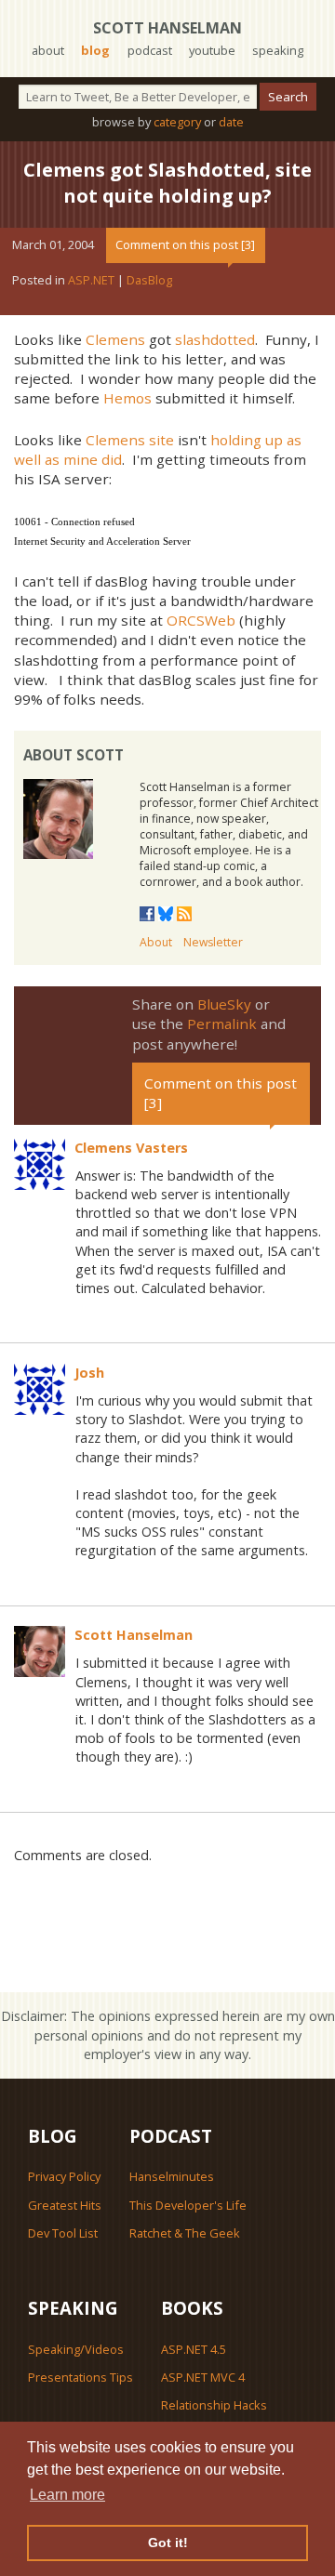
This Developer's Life (188, 2205)
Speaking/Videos (76, 2349)
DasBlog (149, 280)
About (156, 942)
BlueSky (224, 1004)
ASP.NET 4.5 (194, 2349)
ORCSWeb (201, 620)
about (48, 50)
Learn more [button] (67, 2495)
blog (95, 50)
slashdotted (215, 339)
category (177, 122)
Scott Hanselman (167, 28)
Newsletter (213, 942)
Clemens (115, 339)
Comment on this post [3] (185, 244)
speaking (278, 50)
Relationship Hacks (214, 2405)
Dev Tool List (63, 2233)
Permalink (222, 1024)
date (231, 122)
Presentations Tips (80, 2377)
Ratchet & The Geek (185, 2233)
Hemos (127, 398)
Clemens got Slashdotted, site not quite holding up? (167, 183)
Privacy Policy (64, 2176)
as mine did (83, 459)
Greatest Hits (65, 2205)
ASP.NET (91, 280)
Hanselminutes (172, 2176)
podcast (150, 50)
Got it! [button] (168, 2543)
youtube (212, 50)
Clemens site (130, 440)
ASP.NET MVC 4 (203, 2377)
